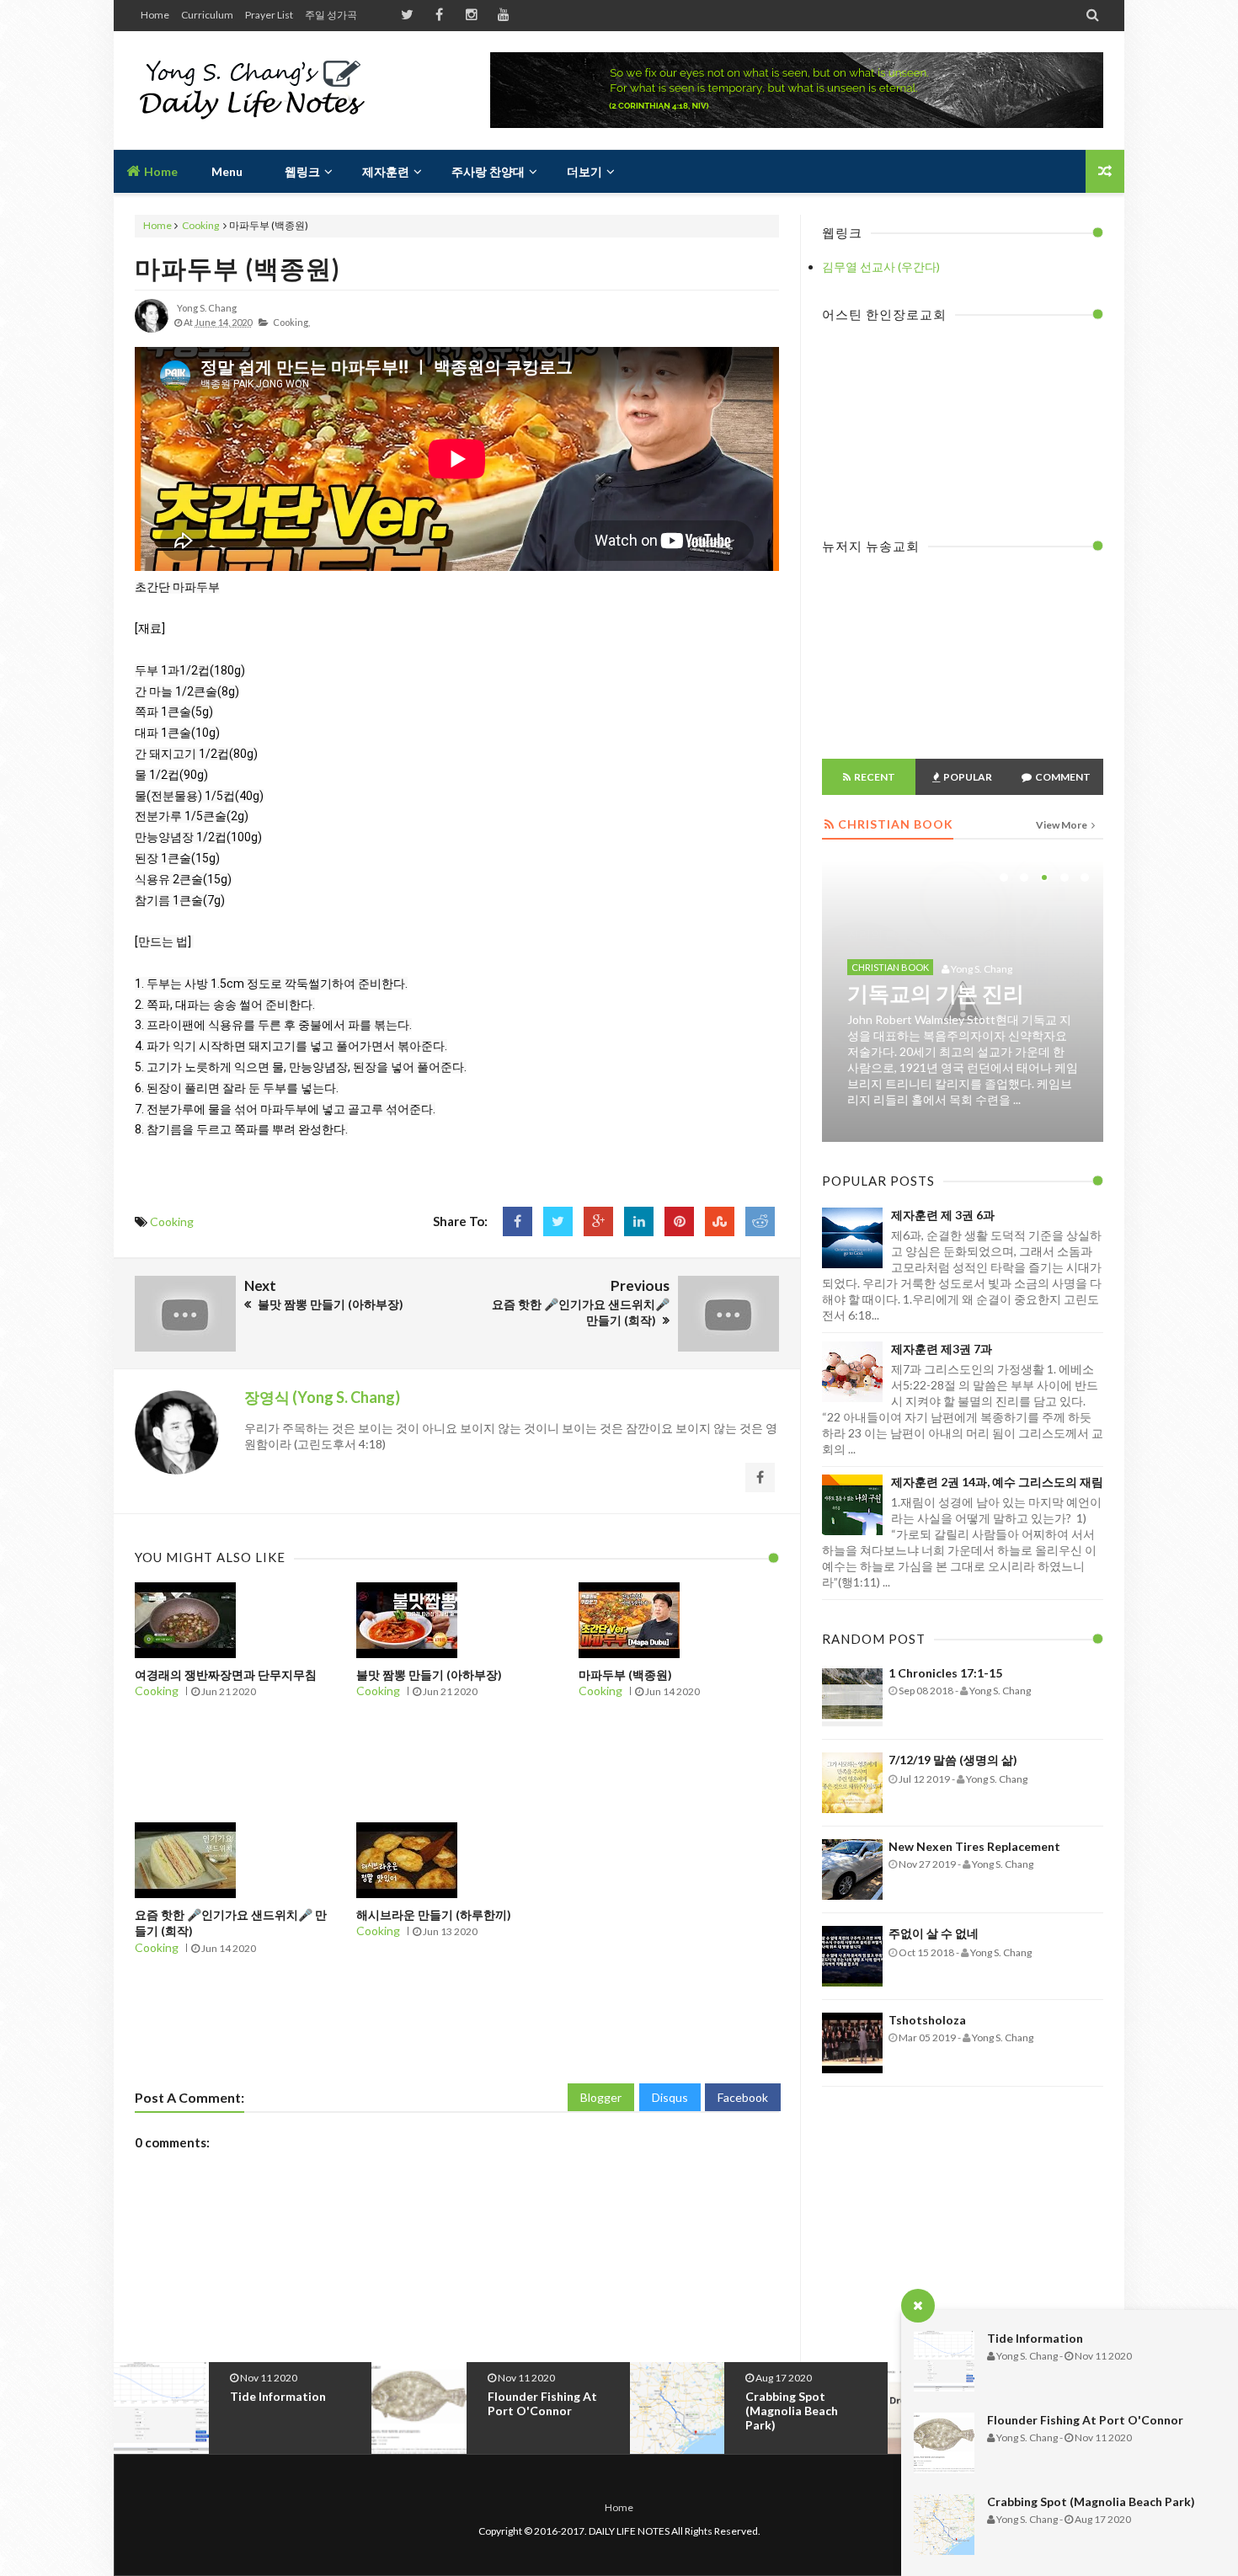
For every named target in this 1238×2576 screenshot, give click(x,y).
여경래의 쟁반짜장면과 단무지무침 (226, 1675)
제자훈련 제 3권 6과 (943, 1215)
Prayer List (269, 15)
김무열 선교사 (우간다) (881, 267)
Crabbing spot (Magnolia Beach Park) (1091, 2501)
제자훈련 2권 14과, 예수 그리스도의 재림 (997, 1482)
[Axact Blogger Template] (255, 90)
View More (1062, 825)
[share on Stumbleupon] (720, 1221)
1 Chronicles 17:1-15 (945, 1673)
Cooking (200, 225)
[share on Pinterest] (679, 1221)
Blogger (601, 2097)
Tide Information (1035, 2338)
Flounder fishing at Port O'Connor (1085, 2420)
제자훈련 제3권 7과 (942, 1349)
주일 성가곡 (331, 15)
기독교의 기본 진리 (936, 993)
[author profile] (152, 329)
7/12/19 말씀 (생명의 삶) (953, 1760)
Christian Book (890, 967)
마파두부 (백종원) (237, 268)
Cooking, (291, 322)
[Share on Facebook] (518, 1221)
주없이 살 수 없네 (934, 1933)
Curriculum (207, 15)
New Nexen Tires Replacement (974, 1846)
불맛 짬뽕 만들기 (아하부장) (429, 1675)
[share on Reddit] (760, 1221)
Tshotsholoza (927, 2020)
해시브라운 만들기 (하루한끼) (434, 1915)
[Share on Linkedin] (639, 1221)
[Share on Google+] (598, 1221)
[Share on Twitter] (558, 1221)
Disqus (670, 2097)
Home (155, 15)
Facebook (743, 2097)
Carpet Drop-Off (792, 2396)
